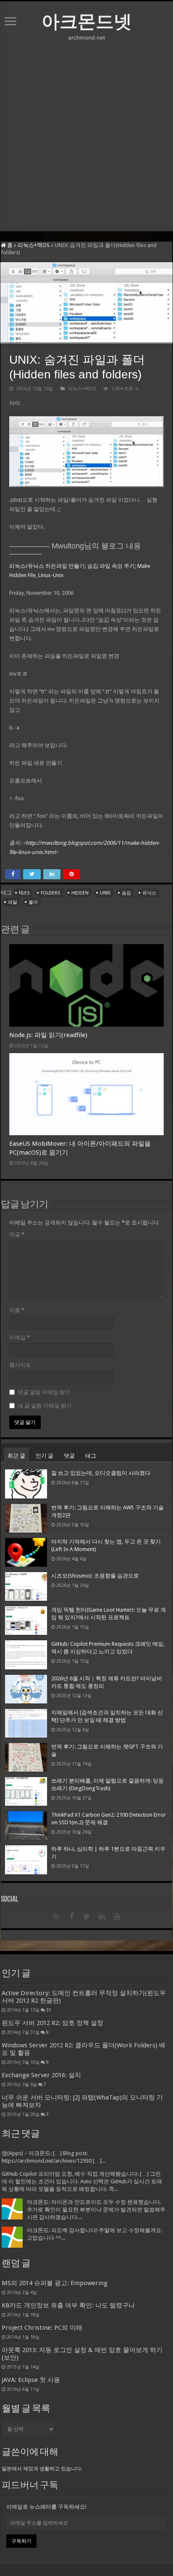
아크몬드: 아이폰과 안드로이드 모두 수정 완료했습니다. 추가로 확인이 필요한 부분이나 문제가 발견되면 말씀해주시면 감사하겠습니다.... (96, 2210)
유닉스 (149, 893)
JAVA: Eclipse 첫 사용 (31, 2380)
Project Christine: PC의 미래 (42, 2328)
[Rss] (56, 1916)
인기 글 (45, 1456)
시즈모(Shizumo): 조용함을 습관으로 (95, 1576)
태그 (91, 1456)
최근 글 (16, 1456)
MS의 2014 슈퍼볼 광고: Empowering (55, 2283)
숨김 (126, 893)
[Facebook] (71, 1916)
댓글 (17, 1234)
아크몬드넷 (87, 21)
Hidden (80, 893)
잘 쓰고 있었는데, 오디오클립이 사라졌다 (101, 1473)
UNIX (105, 893)
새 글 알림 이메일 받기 (45, 1406)
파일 (13, 902)
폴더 (33, 902)
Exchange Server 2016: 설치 (41, 2075)
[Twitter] (86, 1916)
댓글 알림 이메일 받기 (44, 1392)
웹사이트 (20, 1365)
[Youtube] (117, 1916)
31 (49, 2010)
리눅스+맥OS (34, 245)
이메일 (20, 1337)
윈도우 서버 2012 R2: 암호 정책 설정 (52, 2023)
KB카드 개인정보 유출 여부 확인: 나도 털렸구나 (68, 2305)
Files (24, 893)
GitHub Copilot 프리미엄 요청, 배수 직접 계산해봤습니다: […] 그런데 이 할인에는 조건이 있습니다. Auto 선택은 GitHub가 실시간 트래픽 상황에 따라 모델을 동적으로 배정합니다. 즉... (82, 2181)
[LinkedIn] (102, 1916)
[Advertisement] (86, 136)
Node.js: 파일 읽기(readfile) (48, 1035)
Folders (50, 893)
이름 (17, 1310)
